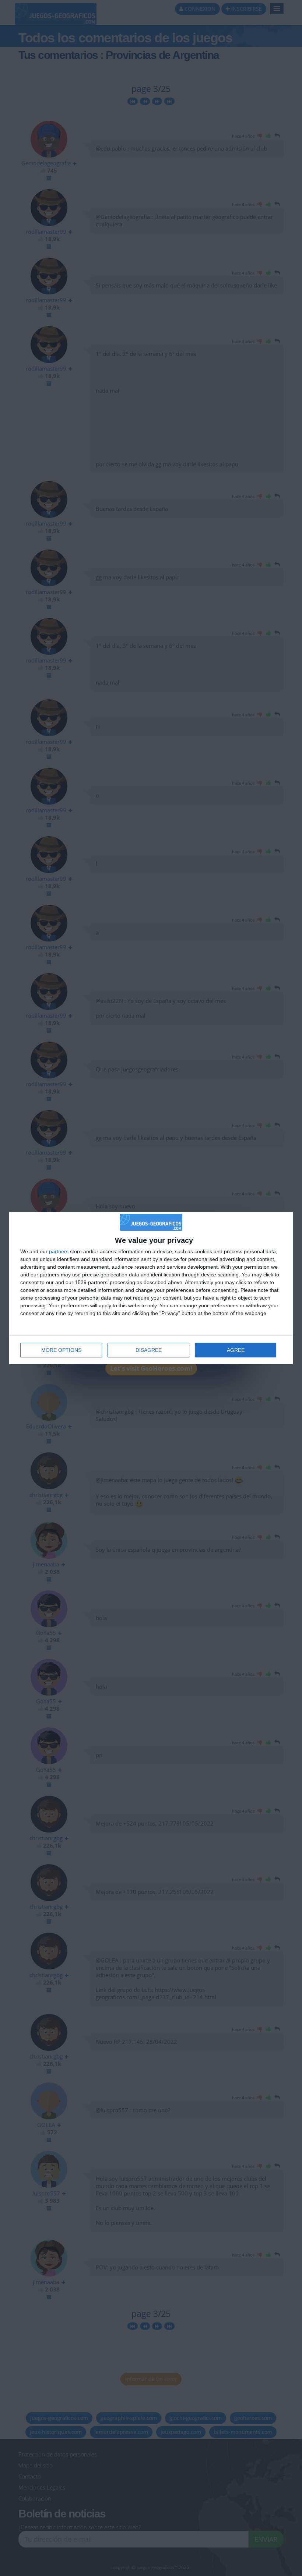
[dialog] (151, 1288)
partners (59, 1251)
